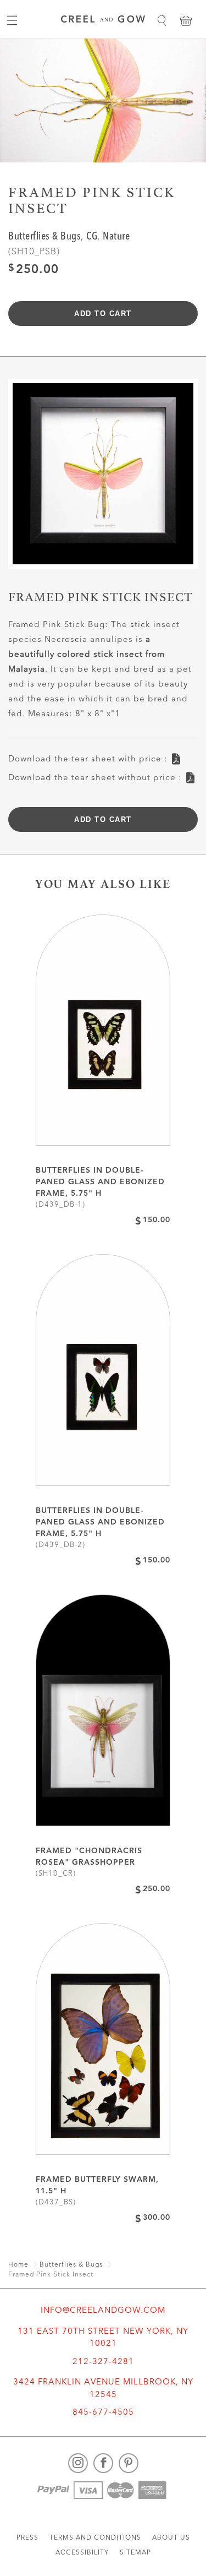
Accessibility (82, 2553)
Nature (116, 237)
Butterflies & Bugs (44, 237)
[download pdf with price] (176, 756)
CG (92, 237)
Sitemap (135, 2553)
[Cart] (186, 20)
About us (171, 2538)
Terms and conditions (95, 2538)
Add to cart (103, 314)
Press (27, 2538)
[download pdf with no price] (190, 774)
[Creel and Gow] (103, 21)
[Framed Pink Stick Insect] (103, 478)
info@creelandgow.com (103, 2311)
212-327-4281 (103, 2362)
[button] (162, 20)
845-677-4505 (103, 2413)
